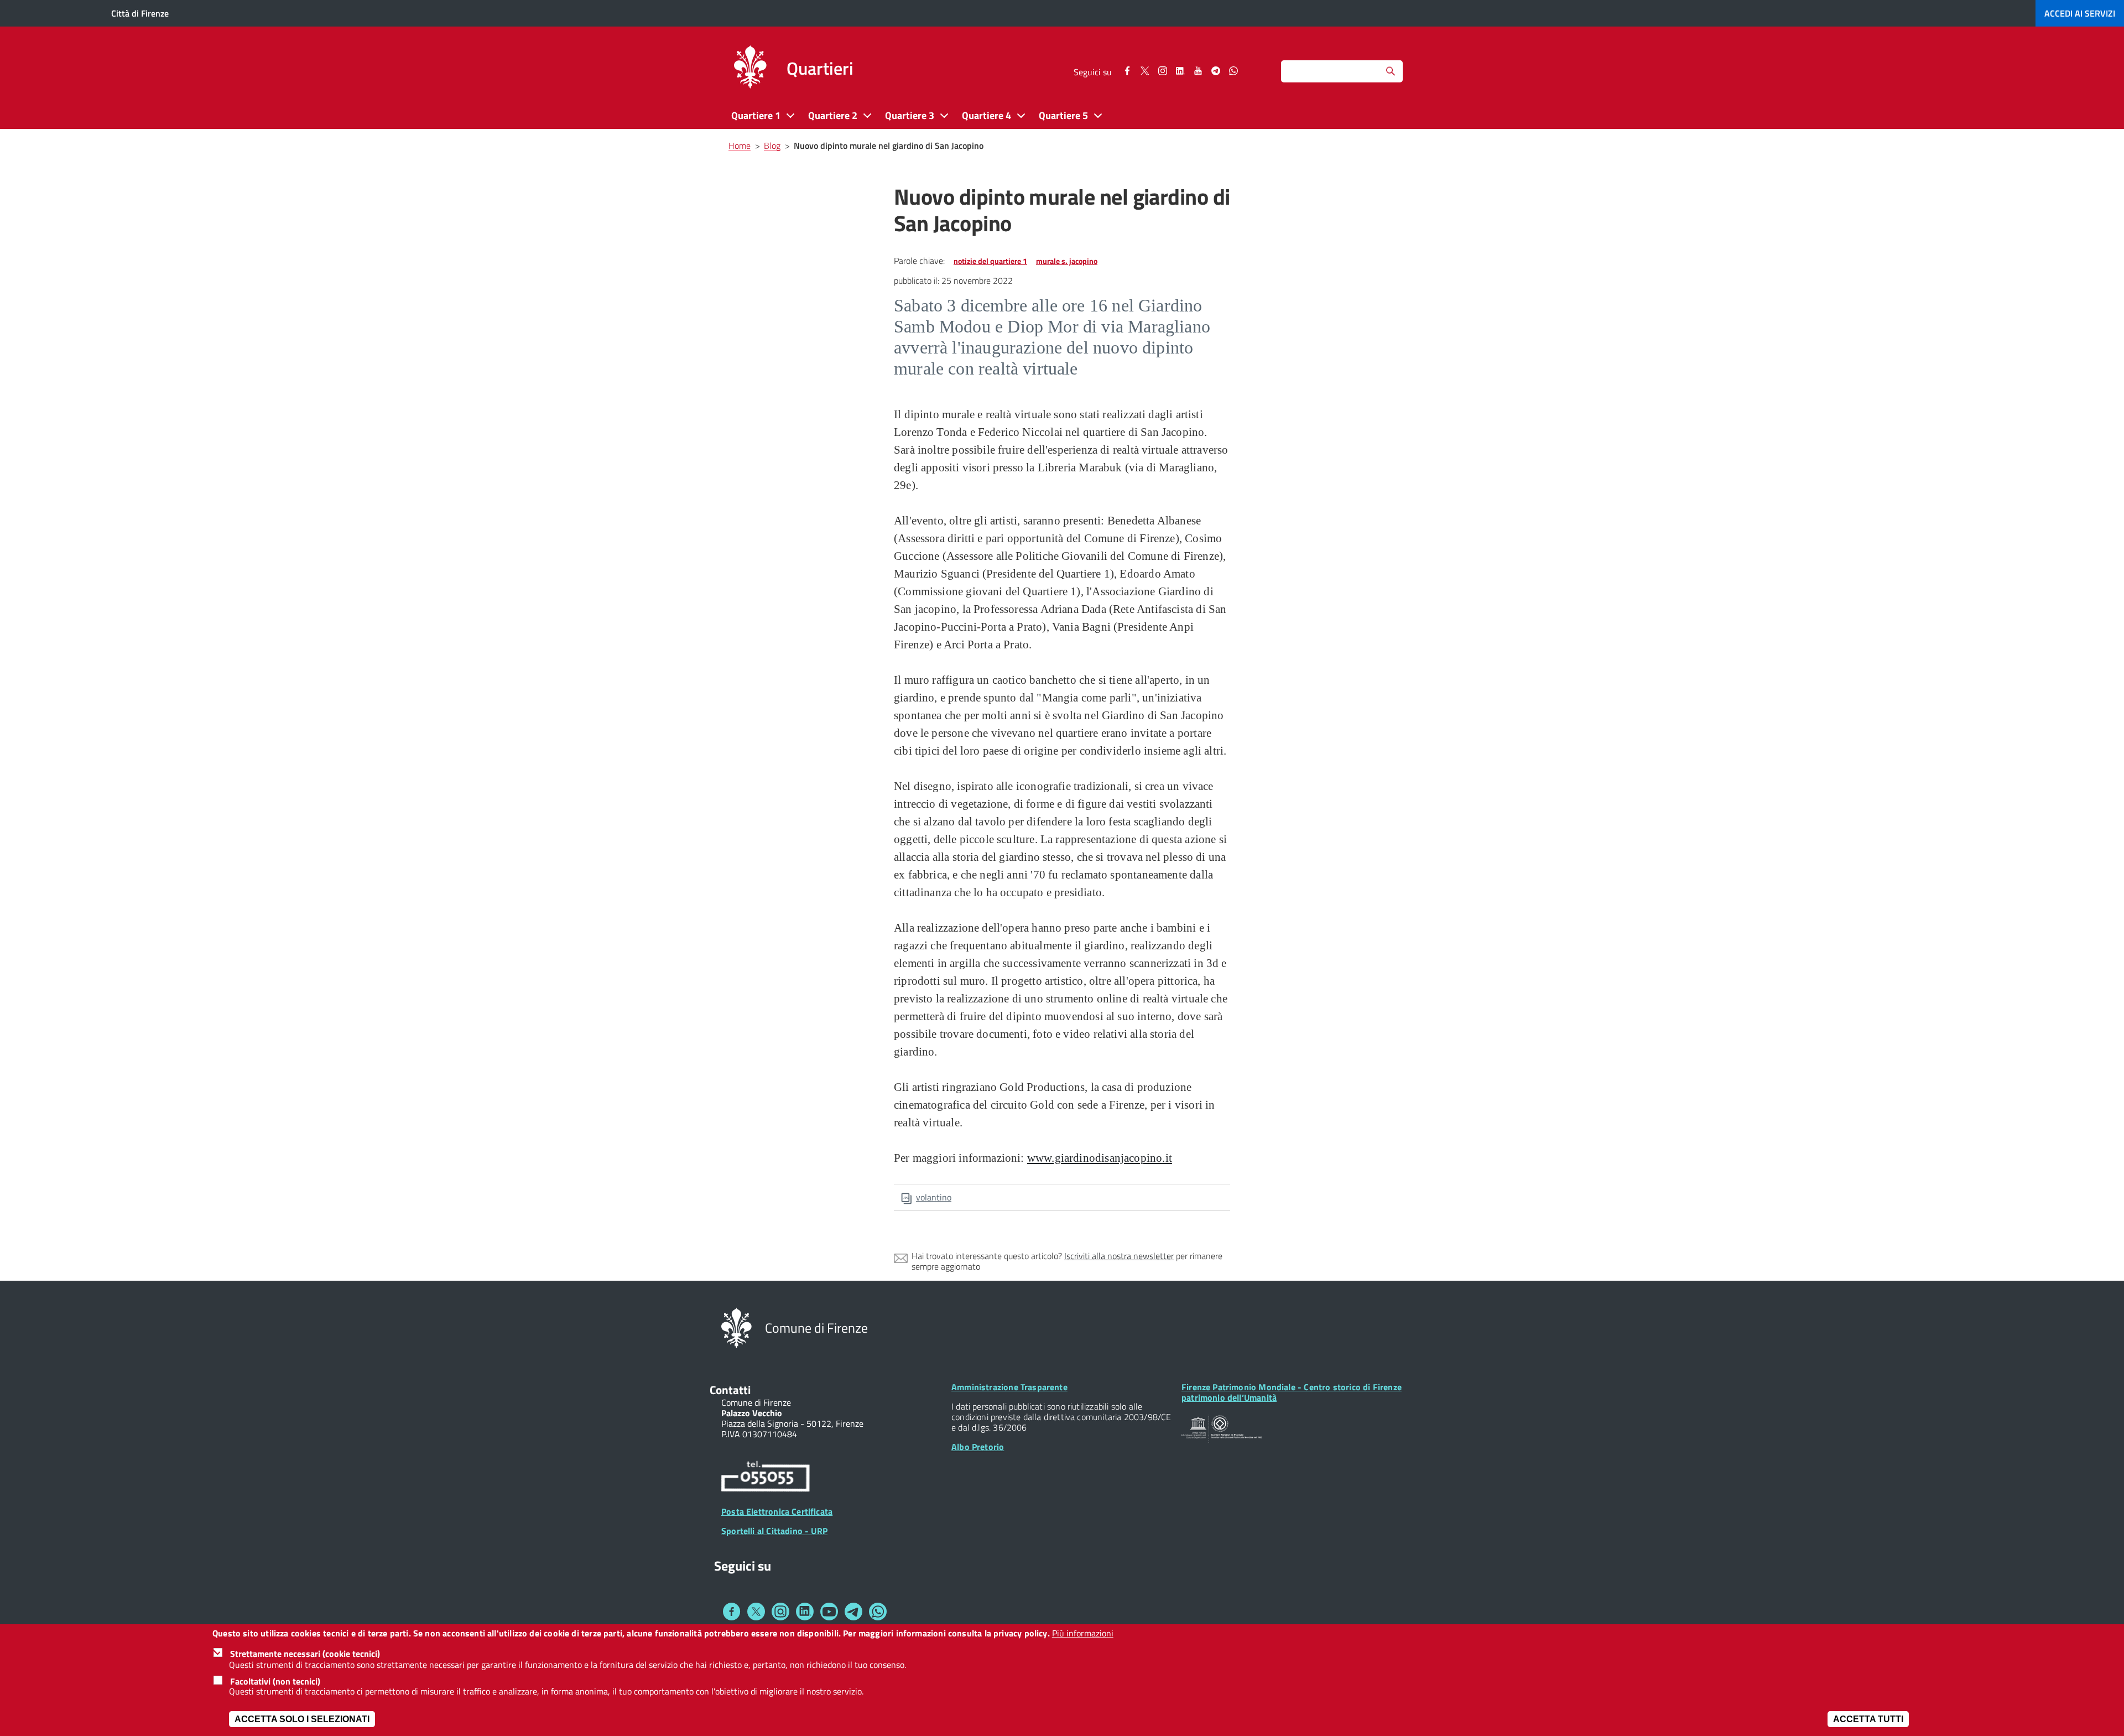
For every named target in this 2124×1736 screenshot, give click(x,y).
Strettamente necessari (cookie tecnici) (305, 1654)
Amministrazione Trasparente (1009, 1387)
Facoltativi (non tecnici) (275, 1681)
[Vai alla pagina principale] (750, 69)
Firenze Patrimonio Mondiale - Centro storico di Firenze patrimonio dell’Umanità (1292, 1392)
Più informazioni (1083, 1633)
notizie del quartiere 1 (990, 261)
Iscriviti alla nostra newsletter (1119, 1256)
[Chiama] (766, 1478)
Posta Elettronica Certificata (777, 1511)
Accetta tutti (1868, 1719)
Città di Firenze (140, 13)
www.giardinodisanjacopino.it (1100, 1158)
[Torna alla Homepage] (736, 1327)
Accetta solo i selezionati (302, 1719)
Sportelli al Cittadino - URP (774, 1531)
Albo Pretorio (978, 1447)
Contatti (730, 1390)
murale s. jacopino (1067, 261)
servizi (2080, 13)
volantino (934, 1197)
